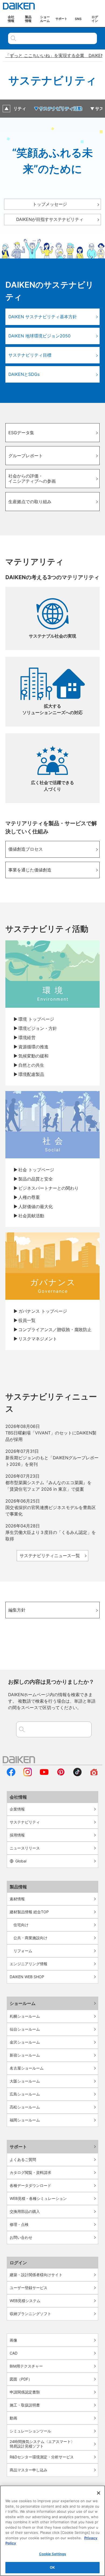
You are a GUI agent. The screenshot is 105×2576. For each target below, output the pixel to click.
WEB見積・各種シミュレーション (38, 2198)
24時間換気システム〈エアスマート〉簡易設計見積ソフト (42, 2444)
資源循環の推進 (33, 1047)
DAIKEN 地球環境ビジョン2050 (39, 336)
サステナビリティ (25, 1822)
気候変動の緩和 (33, 1056)
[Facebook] (11, 1775)
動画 (13, 2418)
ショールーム (23, 2003)
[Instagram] (28, 1775)
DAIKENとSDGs (24, 374)
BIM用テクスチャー (26, 2366)
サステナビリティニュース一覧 (50, 1556)
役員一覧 (27, 1320)
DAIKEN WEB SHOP (27, 1977)
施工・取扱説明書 (25, 2405)
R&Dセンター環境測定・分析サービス (42, 2457)
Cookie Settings (53, 2554)
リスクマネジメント (38, 1339)
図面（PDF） (21, 2379)
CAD (14, 2353)
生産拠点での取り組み (30, 502)
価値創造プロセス (26, 849)
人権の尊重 (29, 1197)
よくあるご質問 (23, 2159)
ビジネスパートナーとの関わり (48, 1188)
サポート (18, 2147)
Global (21, 1861)
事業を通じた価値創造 (30, 870)
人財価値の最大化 (36, 1206)
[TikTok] (78, 1775)
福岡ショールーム (25, 2120)
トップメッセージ (50, 204)
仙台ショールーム (25, 2029)
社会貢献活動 (31, 1216)
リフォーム (23, 1951)
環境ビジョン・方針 (38, 1028)
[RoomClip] (94, 1775)
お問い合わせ (21, 2237)
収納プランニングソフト (30, 2314)
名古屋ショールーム (27, 2068)
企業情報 (17, 1809)
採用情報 (17, 1835)
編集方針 (17, 1610)
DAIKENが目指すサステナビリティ (50, 219)
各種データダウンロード (30, 2185)
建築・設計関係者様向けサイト (36, 2275)
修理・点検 (19, 2224)
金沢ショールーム (25, 2042)
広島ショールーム (25, 2094)
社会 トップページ (36, 1170)
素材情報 (17, 1899)
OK (52, 2567)
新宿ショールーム (25, 2055)
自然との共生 (31, 1065)
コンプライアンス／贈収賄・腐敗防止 (55, 1330)
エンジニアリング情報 (29, 1964)
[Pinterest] (61, 1775)
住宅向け (21, 1925)
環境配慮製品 (31, 1074)
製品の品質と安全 (36, 1179)
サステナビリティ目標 (30, 355)
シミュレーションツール (30, 2431)
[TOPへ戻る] (6, 109)
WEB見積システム (25, 2301)
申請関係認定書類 (25, 2392)
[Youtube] (44, 1775)
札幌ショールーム (25, 2016)
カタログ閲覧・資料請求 (30, 2172)
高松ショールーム (25, 2107)
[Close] (99, 2493)
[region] (52, 2531)
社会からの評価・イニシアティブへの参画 (34, 478)
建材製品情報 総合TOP (29, 1912)
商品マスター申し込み (29, 2470)
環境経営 (27, 1037)
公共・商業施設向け (30, 1938)
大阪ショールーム (25, 2081)
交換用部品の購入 (25, 2211)
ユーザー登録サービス (29, 2288)
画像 (13, 2340)
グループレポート (26, 456)
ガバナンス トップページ (43, 1311)
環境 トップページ (36, 1019)
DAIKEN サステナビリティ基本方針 (43, 317)
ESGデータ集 (21, 433)
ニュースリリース (25, 1848)
